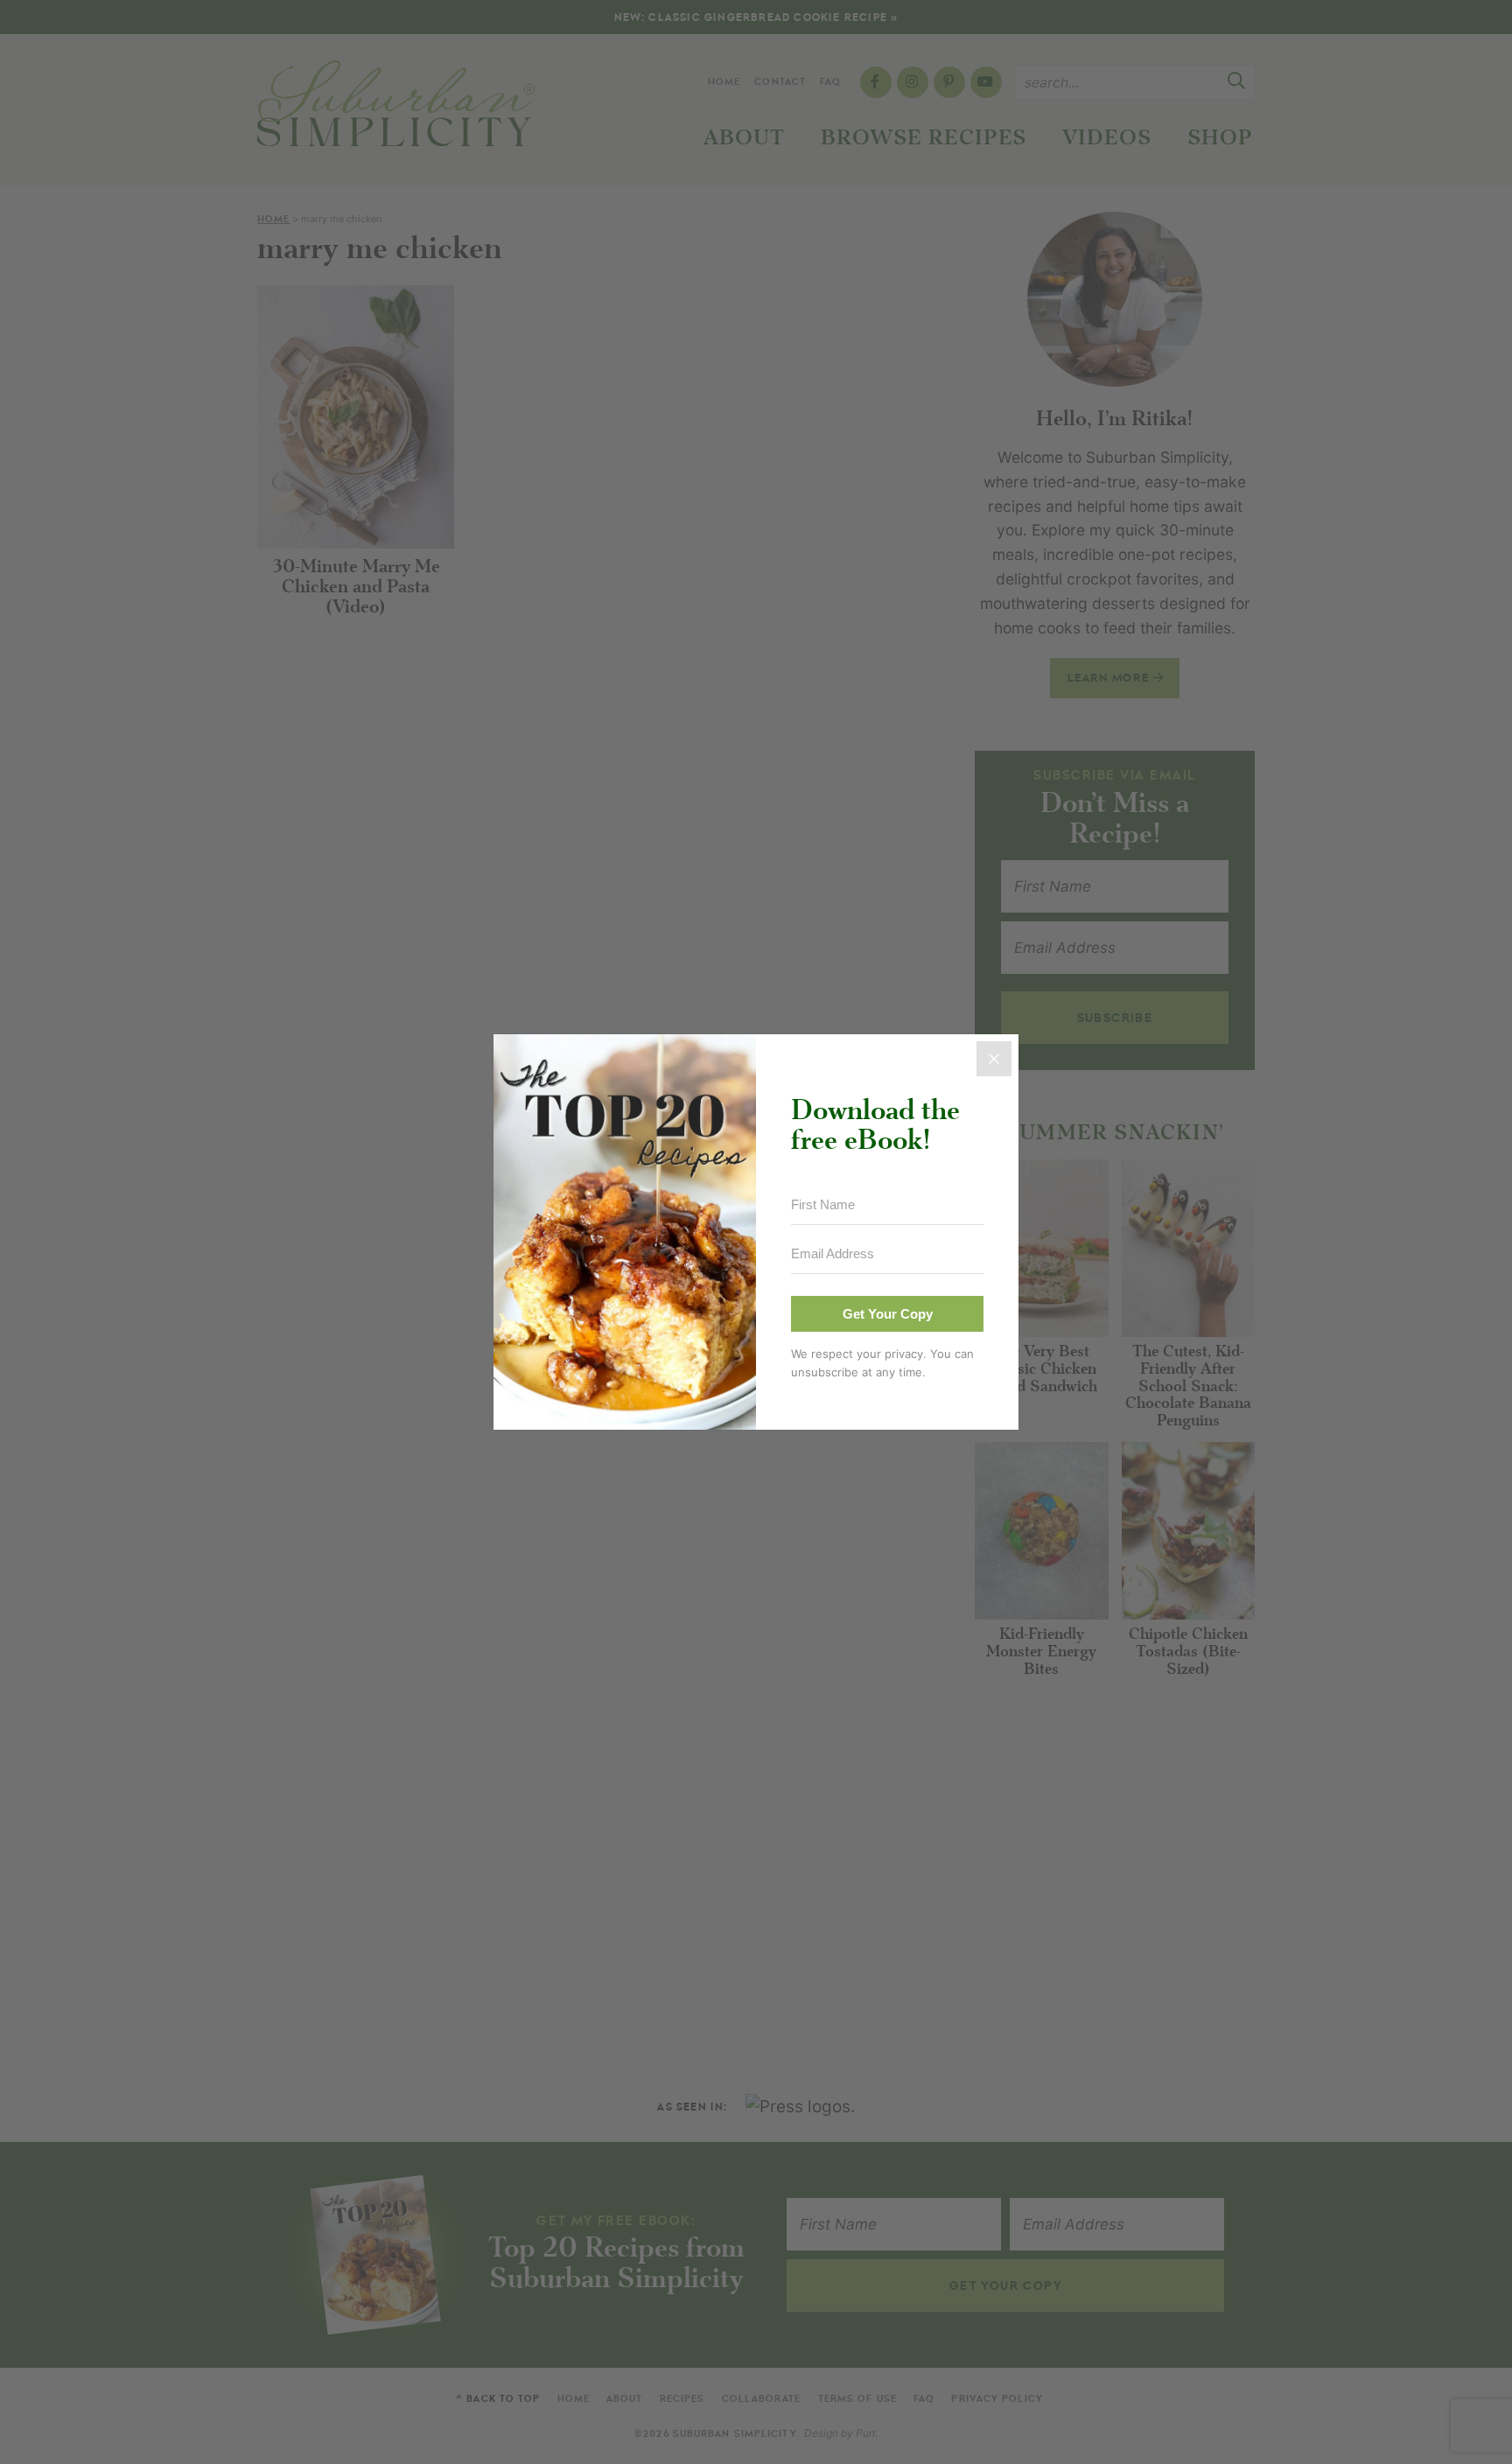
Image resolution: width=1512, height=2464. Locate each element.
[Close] (994, 1059)
